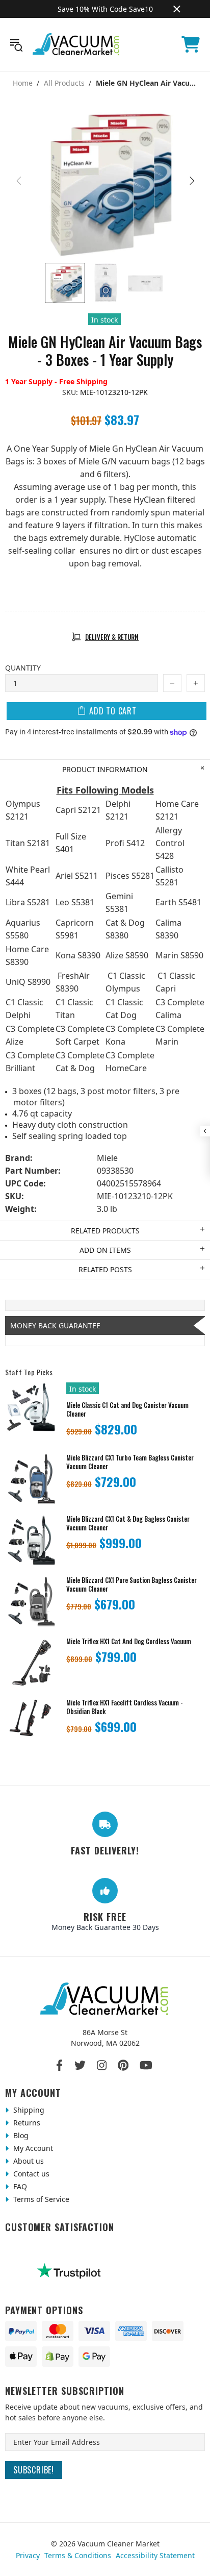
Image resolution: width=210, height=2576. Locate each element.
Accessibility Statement (155, 2555)
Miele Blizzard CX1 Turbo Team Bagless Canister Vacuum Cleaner (130, 1462)
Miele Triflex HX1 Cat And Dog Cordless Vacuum (129, 1641)
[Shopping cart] (191, 44)
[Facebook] (60, 2065)
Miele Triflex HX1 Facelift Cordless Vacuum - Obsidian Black (125, 1707)
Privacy (28, 2555)
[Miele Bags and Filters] (105, 576)
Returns (26, 2123)
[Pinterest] (123, 2065)
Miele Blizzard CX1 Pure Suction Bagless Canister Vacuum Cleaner (132, 1584)
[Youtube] (146, 2065)
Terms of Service (40, 2199)
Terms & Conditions (78, 2555)
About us (28, 2161)
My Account (32, 2148)
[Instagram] (102, 2065)
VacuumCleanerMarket (76, 44)
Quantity (23, 668)
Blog (20, 2135)
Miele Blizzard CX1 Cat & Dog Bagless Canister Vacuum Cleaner (128, 1523)
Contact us (30, 2174)
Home (23, 83)
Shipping (28, 2110)
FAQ (19, 2186)
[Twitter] (80, 2065)
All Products (64, 83)
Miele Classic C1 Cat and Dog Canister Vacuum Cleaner (127, 1409)
